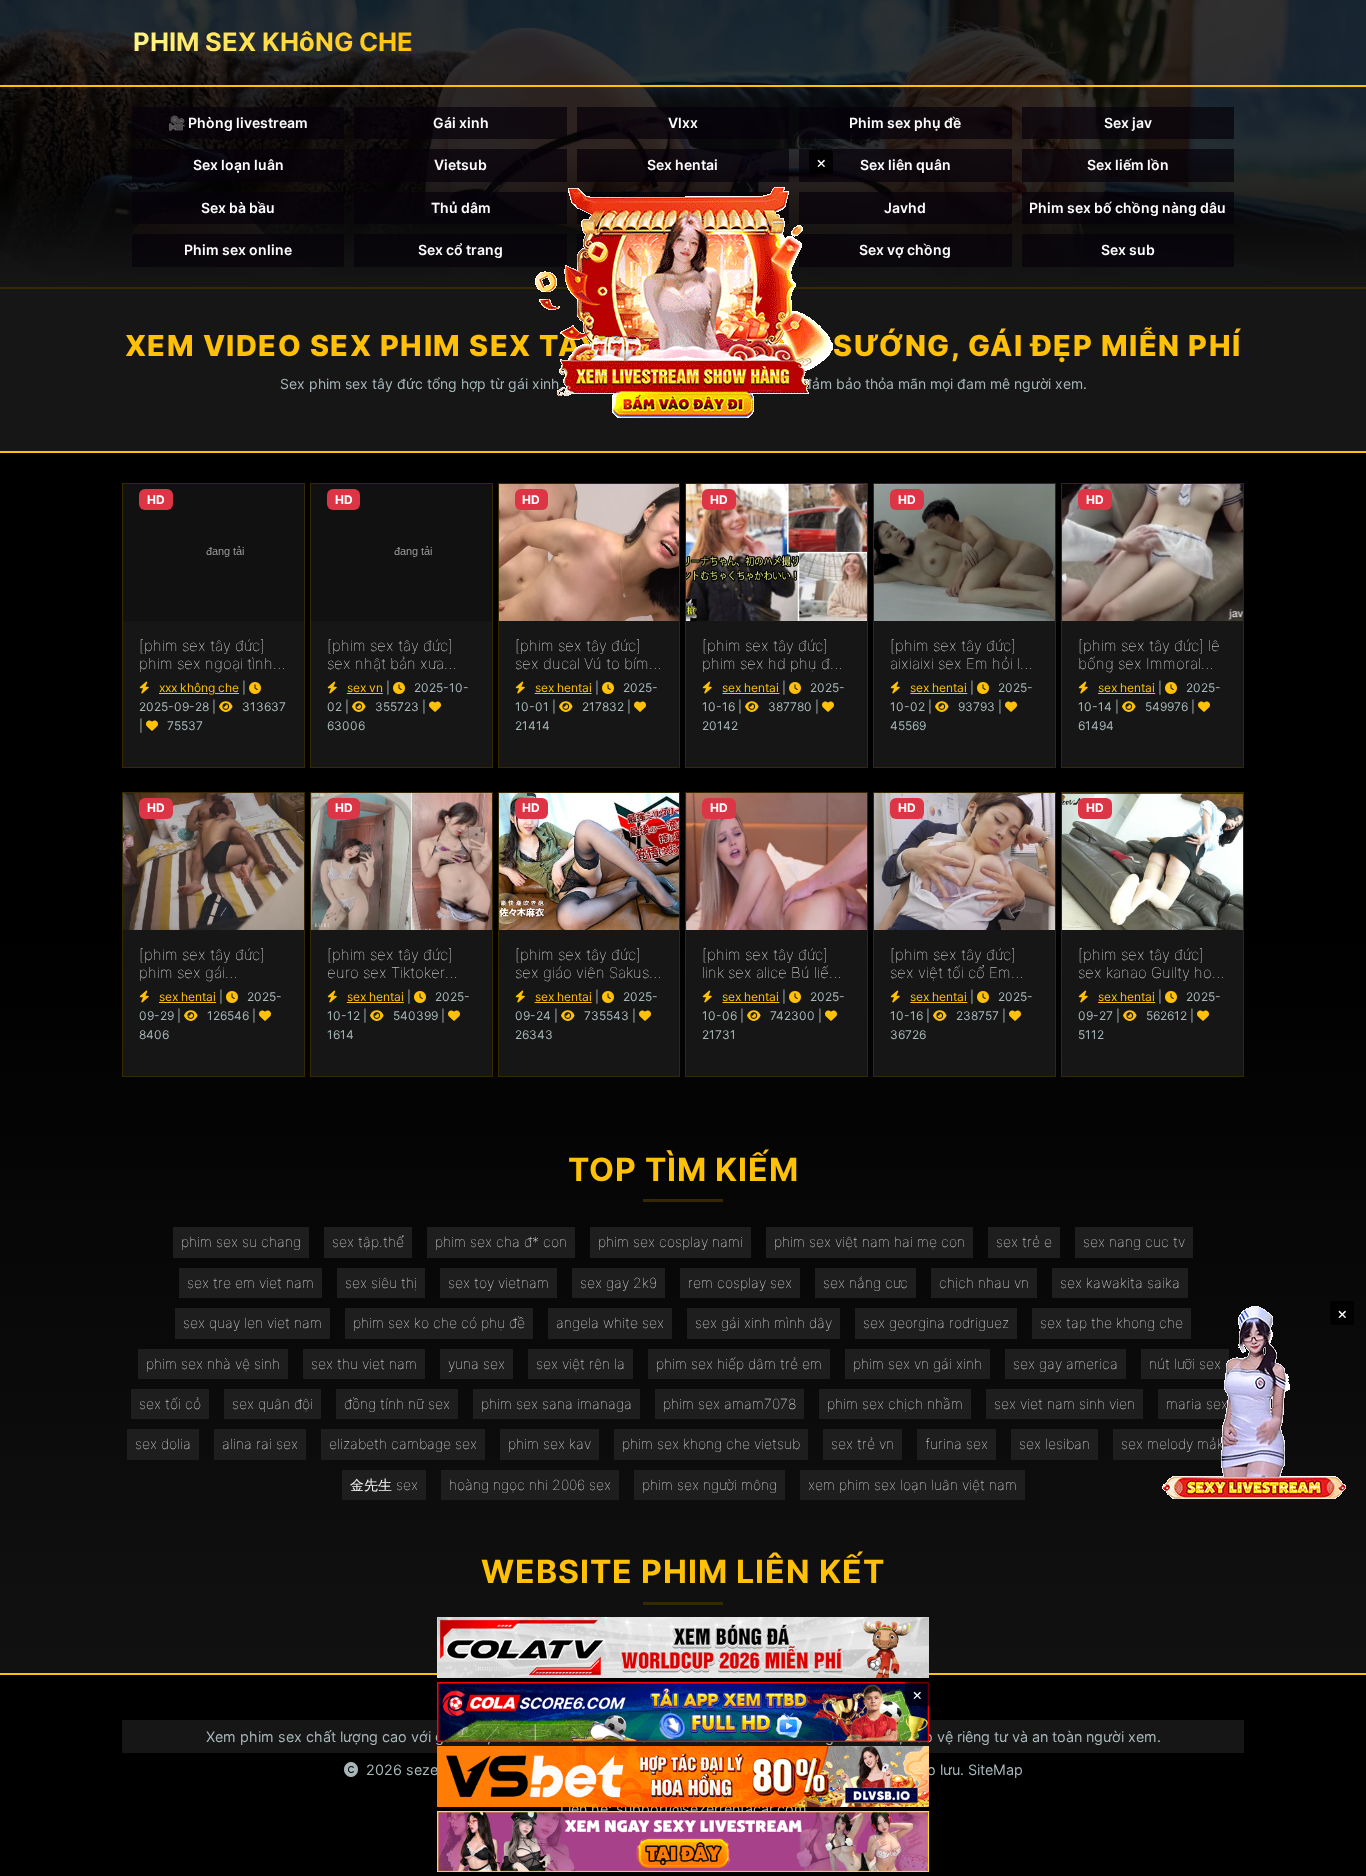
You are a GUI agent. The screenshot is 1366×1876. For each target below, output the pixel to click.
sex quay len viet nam (252, 1322)
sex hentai (563, 687)
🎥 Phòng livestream (238, 122)
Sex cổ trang (460, 249)
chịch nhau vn (984, 1282)
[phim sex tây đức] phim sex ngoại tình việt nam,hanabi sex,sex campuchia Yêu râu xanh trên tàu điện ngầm (213, 655)
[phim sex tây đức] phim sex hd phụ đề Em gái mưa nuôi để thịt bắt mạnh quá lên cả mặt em (775, 655)
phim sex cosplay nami (670, 1241)
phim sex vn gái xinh (917, 1363)
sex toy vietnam (498, 1282)
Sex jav (1128, 122)
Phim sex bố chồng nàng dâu (1127, 207)
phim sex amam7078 (729, 1403)
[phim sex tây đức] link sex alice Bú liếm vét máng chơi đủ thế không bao (775, 964)
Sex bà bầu (238, 207)
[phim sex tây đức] (213, 552)
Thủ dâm (461, 207)
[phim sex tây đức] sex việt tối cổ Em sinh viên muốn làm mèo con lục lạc (956, 964)
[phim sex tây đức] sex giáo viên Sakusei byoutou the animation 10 (588, 964)
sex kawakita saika (1120, 1282)
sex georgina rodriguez (936, 1322)
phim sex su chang (241, 1241)
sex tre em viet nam (250, 1282)
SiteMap (995, 1769)
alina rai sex (260, 1443)
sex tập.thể (368, 1241)
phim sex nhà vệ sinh (213, 1363)
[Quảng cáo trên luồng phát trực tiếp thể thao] (683, 1841)
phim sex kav (549, 1443)
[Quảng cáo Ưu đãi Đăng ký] (683, 1712)
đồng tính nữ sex (397, 1403)
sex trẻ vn (862, 1443)
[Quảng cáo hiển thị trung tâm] (683, 300)
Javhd (905, 207)
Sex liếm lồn (1128, 164)
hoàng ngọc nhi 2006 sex (530, 1484)
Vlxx (683, 122)
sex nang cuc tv (1134, 1241)
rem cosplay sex (740, 1282)
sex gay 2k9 (618, 1282)
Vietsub (460, 164)
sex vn (365, 687)
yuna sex (476, 1363)
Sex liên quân (905, 164)
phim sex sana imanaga (556, 1403)
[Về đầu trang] (1322, 1852)
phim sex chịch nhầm (895, 1403)
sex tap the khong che (1111, 1322)
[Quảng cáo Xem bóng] (683, 1647)
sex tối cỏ (170, 1403)
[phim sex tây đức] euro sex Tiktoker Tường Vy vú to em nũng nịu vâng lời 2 (392, 964)
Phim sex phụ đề (905, 122)
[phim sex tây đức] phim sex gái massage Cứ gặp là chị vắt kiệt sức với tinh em (203, 964)
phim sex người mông (709, 1484)
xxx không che (199, 687)
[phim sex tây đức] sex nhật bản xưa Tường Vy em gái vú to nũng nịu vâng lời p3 (394, 655)
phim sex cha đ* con (501, 1241)
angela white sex (610, 1322)
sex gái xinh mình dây (763, 1322)
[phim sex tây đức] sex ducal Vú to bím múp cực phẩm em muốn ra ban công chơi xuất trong (582, 655)
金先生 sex (384, 1484)
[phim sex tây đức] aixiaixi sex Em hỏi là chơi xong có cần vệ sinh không (959, 655)
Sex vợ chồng (905, 249)
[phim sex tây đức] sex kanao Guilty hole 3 (1151, 964)
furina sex (956, 1443)
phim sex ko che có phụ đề (439, 1322)
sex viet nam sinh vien (1064, 1403)
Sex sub (1128, 249)
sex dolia (163, 1443)
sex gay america (1065, 1363)
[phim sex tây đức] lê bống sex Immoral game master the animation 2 (1149, 655)
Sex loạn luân (238, 164)
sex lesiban (1054, 1443)
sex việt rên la (580, 1363)
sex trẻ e (1024, 1241)
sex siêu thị (381, 1282)
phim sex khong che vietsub (711, 1443)
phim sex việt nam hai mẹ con (869, 1241)
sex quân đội (272, 1403)
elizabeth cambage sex (403, 1443)
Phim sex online (238, 249)
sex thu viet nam (364, 1363)
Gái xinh (461, 122)
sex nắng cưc (865, 1282)
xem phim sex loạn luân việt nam (912, 1484)
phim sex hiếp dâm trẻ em (739, 1363)
